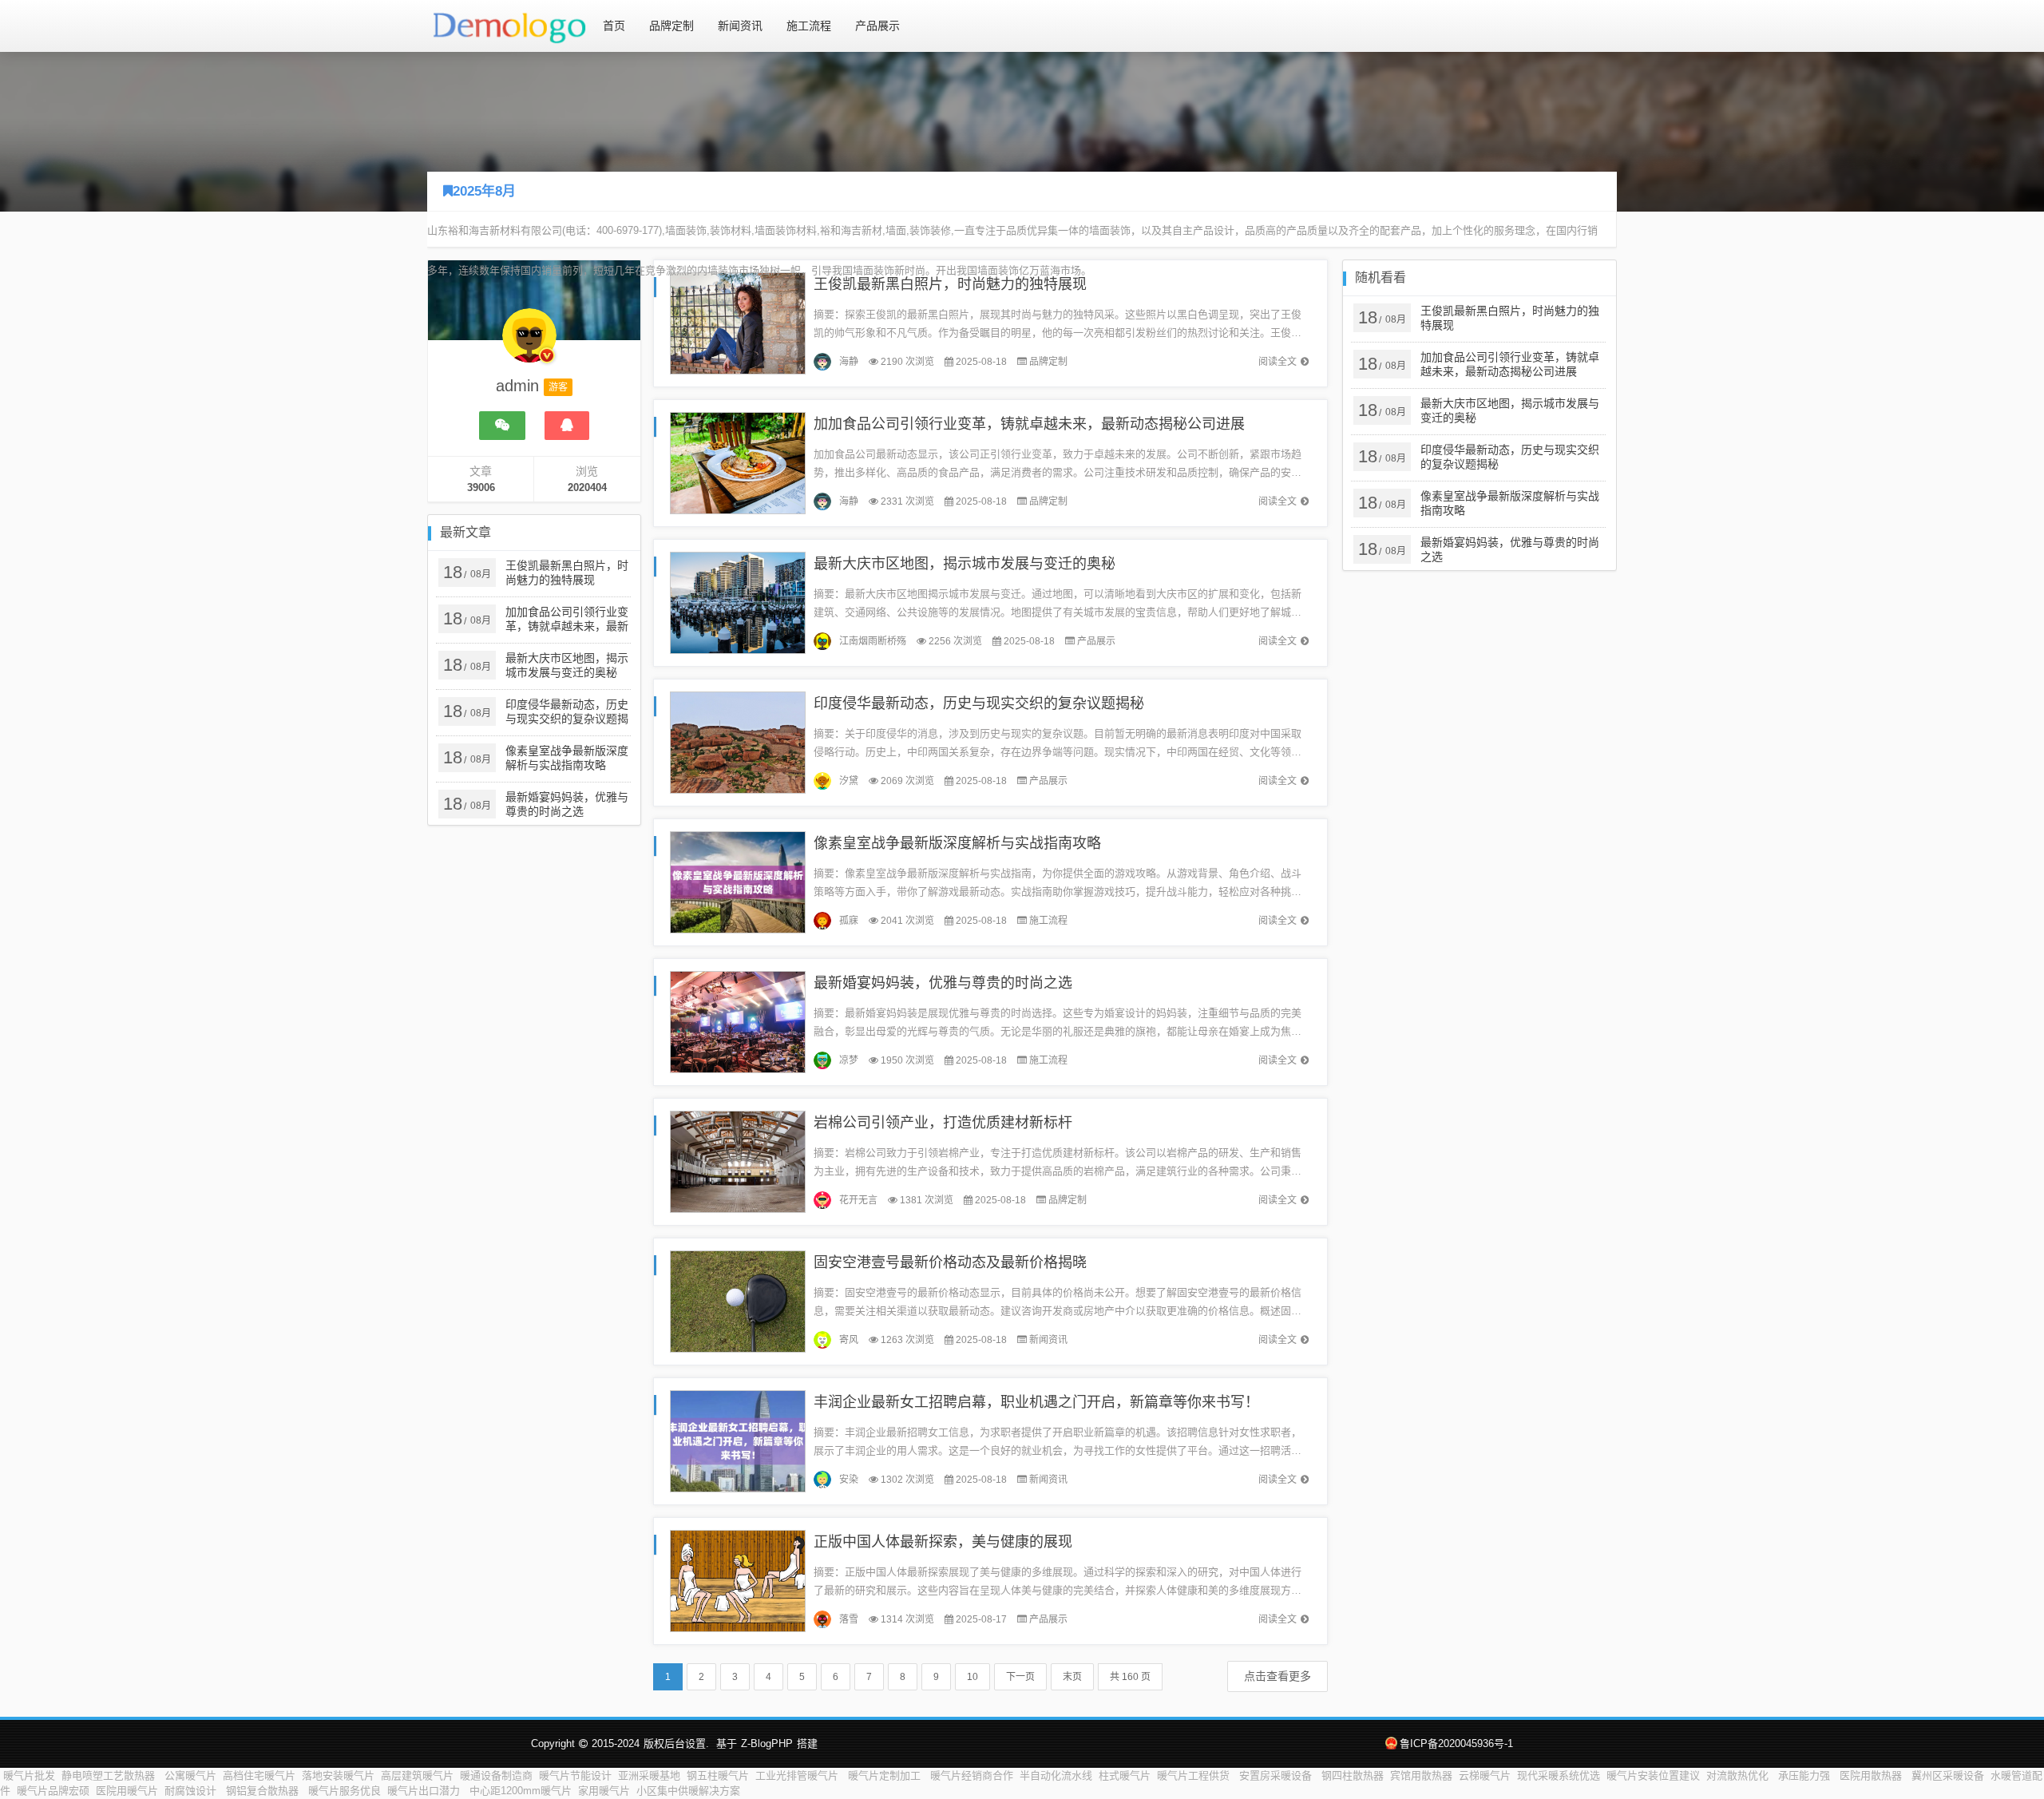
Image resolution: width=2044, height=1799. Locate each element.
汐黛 (849, 781)
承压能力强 (1806, 1775)
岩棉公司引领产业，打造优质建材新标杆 (943, 1123)
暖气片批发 (29, 1775)
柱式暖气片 (1125, 1775)
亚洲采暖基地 (649, 1775)
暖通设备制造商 (496, 1775)
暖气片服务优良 (345, 1791)
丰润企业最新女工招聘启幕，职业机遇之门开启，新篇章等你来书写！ (1036, 1402)
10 (972, 1677)
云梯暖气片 (1485, 1775)
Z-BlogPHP (767, 1744)
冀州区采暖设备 (1948, 1775)
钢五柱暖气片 (718, 1775)
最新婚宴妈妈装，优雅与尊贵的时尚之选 (943, 983)
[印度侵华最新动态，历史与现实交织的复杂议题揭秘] (738, 741)
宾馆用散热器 (1421, 1775)
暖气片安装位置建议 (1653, 1775)
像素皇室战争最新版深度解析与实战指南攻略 (957, 843)
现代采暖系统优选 (1559, 1775)
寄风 (849, 1340)
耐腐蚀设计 (192, 1791)
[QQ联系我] (567, 426)
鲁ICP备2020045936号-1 (1456, 1744)
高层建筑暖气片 (417, 1775)
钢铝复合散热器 (264, 1791)
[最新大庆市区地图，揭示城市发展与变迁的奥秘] (738, 602)
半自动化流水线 (1056, 1775)
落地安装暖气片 (338, 1775)
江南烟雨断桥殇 (873, 641)
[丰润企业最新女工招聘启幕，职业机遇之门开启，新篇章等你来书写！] (738, 1440)
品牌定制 (671, 26)
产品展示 (877, 26)
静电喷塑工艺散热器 (110, 1775)
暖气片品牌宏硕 (53, 1791)
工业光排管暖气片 (798, 1775)
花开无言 (858, 1200)
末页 (1072, 1677)
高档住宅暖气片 (259, 1775)
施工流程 (809, 26)
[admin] (529, 343)
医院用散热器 (1872, 1775)
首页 (614, 26)
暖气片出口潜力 (425, 1791)
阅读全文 (1277, 362)
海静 (849, 362)
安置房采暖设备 (1277, 1775)
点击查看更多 (1277, 1676)
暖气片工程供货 (1195, 1775)
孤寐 (849, 921)
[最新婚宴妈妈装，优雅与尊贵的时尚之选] (738, 1021)
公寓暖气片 (190, 1775)
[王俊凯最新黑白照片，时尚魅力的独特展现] (738, 322)
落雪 (849, 1619)
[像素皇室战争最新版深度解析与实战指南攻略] (738, 881)
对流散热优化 (1739, 1775)
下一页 (1020, 1677)
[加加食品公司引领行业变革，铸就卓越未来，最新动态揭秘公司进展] (738, 462)
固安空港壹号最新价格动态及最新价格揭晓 (950, 1262)
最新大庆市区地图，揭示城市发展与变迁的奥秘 (965, 564)
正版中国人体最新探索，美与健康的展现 (943, 1542)
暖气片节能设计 (575, 1775)
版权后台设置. (676, 1744)
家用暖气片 (604, 1791)
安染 (849, 1480)
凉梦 (849, 1060)
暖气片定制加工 (886, 1775)
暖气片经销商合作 (972, 1775)
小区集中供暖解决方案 (690, 1791)
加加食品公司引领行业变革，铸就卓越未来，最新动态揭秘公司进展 (1029, 424)
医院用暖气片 (127, 1791)
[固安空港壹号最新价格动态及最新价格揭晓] (738, 1300)
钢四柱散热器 (1353, 1775)
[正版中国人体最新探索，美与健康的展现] (738, 1580)
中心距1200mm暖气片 (521, 1791)
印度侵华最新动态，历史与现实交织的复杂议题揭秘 (979, 703)
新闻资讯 (740, 26)
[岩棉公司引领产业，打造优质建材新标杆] (738, 1161)
